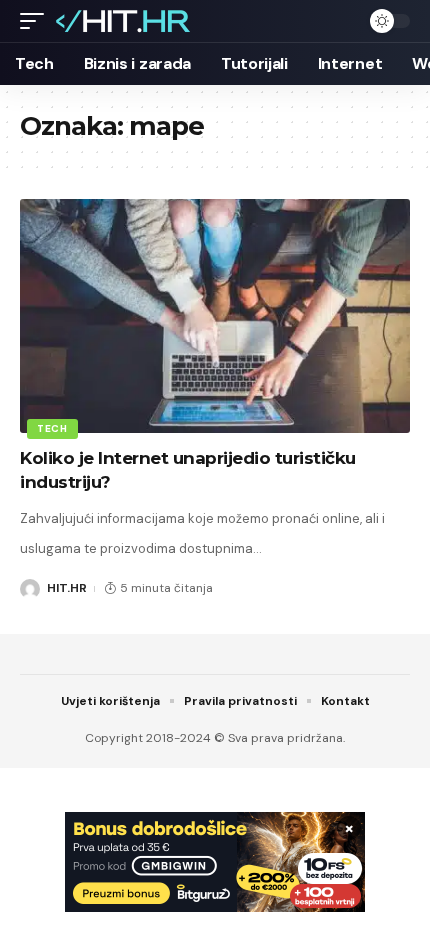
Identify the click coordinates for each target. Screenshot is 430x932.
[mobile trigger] (37, 21)
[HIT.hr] (124, 21)
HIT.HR (67, 588)
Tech (52, 428)
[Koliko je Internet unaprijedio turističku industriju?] (215, 316)
